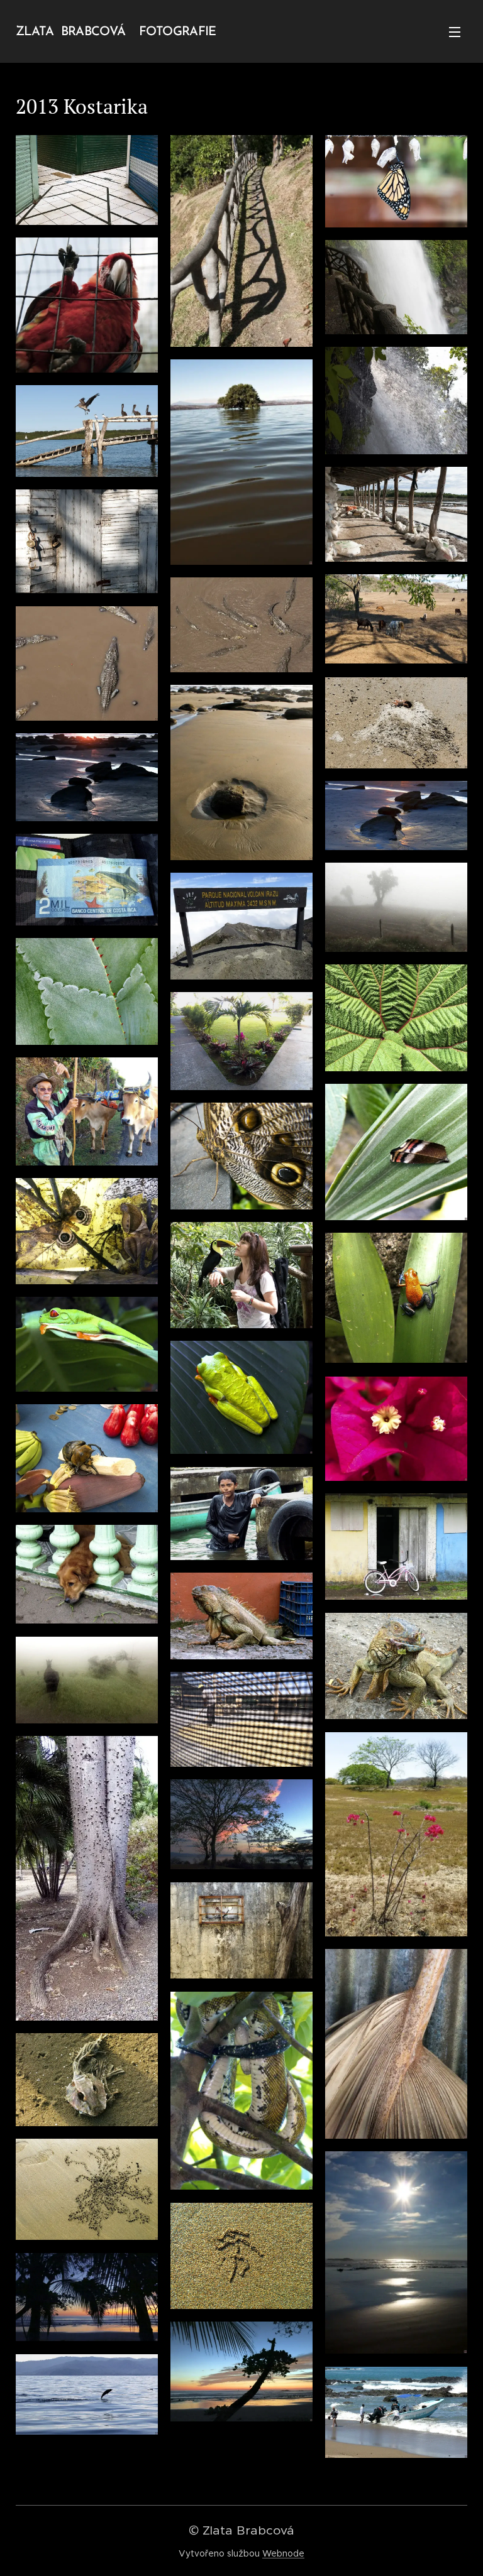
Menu (455, 31)
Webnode (283, 2553)
